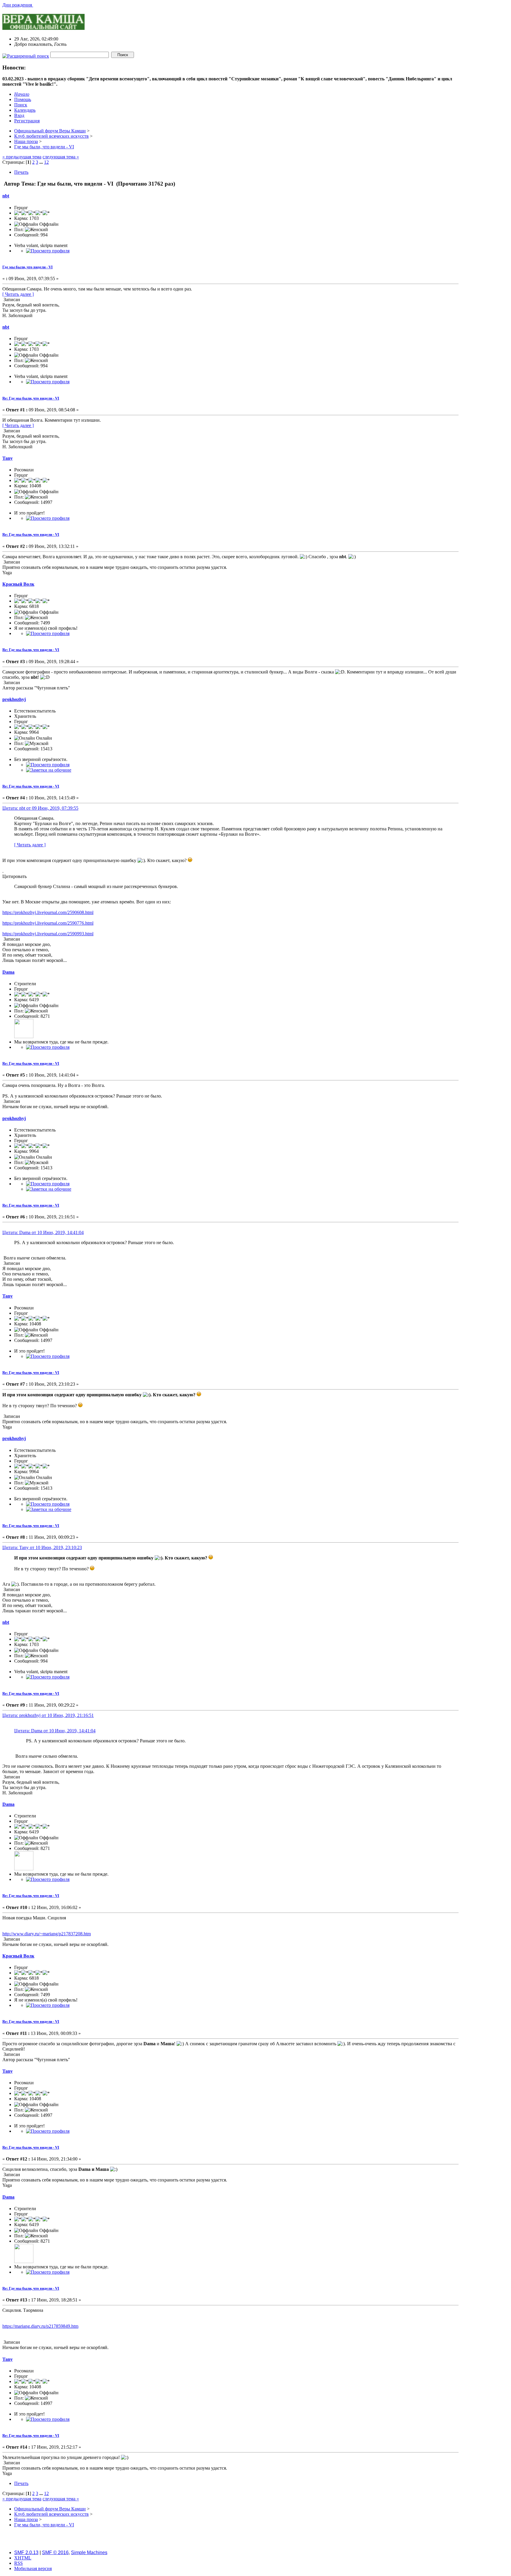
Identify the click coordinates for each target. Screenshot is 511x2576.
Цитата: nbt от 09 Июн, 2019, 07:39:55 (40, 808)
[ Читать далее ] (18, 294)
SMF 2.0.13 (26, 2553)
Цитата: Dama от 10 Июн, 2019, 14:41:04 (43, 1232)
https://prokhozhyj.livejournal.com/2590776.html (48, 923)
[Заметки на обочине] (49, 770)
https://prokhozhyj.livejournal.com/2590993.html (48, 934)
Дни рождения (18, 5)
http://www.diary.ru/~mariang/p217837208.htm (47, 1934)
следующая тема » (61, 157)
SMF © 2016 (55, 2553)
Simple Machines (89, 2553)
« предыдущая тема (22, 157)
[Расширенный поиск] (26, 55)
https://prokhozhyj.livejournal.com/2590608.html (48, 912)
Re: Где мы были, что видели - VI (31, 398)
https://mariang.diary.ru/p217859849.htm (40, 2326)
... (42, 162)
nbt (6, 196)
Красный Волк (18, 584)
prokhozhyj (14, 699)
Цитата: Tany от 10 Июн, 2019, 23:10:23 (42, 1547)
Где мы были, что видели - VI (28, 267)
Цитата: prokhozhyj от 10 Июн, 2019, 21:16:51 (48, 1715)
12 (46, 162)
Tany (8, 458)
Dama (8, 972)
